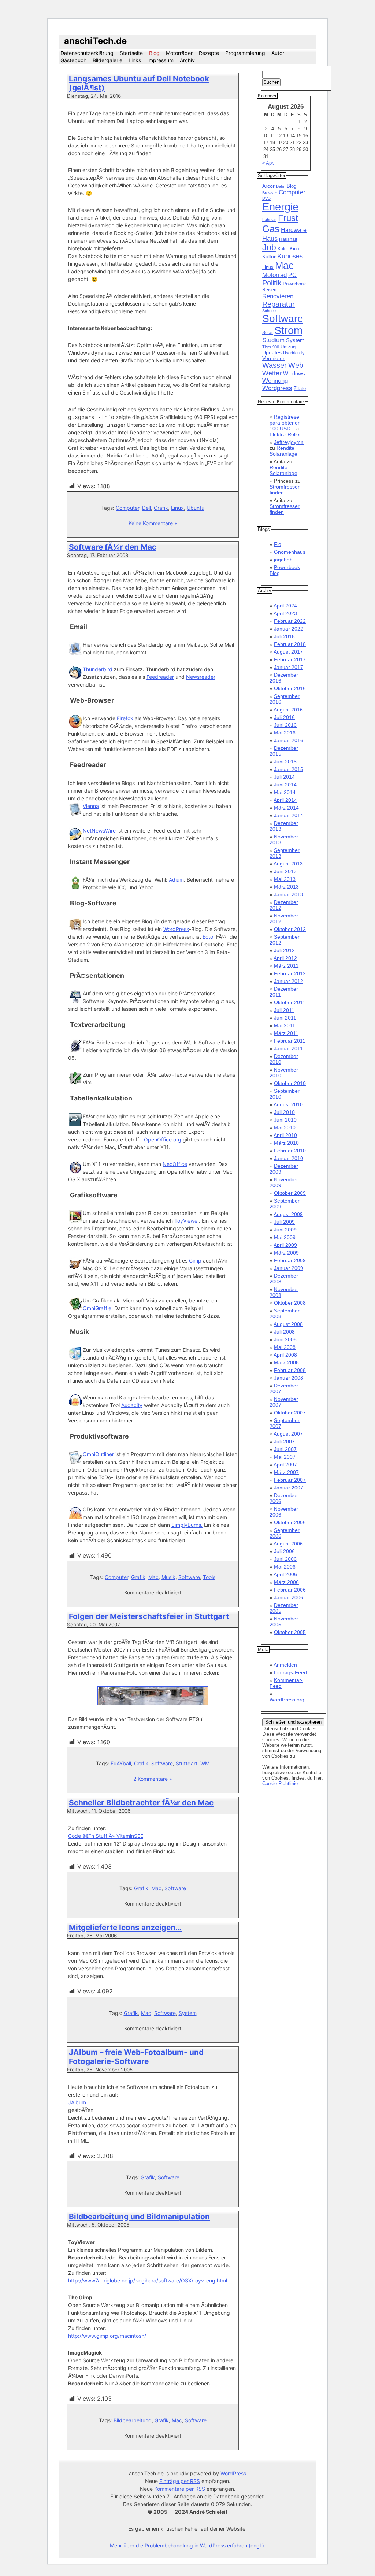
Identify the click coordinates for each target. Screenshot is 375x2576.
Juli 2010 (284, 1112)
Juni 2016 (285, 725)
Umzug (288, 347)
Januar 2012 (289, 981)
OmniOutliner (98, 1454)
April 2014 (285, 800)
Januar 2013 (289, 894)
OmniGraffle (97, 1308)
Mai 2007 (285, 1457)
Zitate (300, 389)
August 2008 (288, 1324)
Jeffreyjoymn (289, 442)
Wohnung (275, 381)
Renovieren (278, 296)
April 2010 (285, 1135)
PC (292, 275)
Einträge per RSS (180, 2481)
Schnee (269, 311)
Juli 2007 (284, 1442)
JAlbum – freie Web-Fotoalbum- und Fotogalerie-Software (136, 2057)
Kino (294, 249)
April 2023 (285, 613)
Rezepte (209, 53)
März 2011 (286, 1033)
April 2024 (285, 606)
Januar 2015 (289, 769)
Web (296, 365)
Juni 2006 (285, 1559)
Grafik (161, 508)
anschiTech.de (95, 41)
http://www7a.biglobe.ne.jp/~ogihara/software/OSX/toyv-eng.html (148, 2280)
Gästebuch (73, 60)
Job (269, 247)
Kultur (269, 257)
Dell (146, 508)
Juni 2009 (285, 1230)
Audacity (132, 1405)
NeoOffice (175, 1164)
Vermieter (273, 358)
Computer (127, 508)
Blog (154, 53)
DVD (266, 198)
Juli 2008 (284, 1332)
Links (135, 60)
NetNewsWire (99, 831)
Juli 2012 (284, 950)
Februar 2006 (290, 1590)
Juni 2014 (285, 785)
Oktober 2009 (290, 1193)
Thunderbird (98, 669)
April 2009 (285, 1245)
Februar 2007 (290, 1480)
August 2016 (288, 710)
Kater (283, 249)
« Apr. (268, 163)
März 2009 (286, 1253)
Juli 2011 (284, 1010)
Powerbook (294, 284)
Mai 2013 (285, 879)
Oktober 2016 (290, 688)
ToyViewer (187, 1221)
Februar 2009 (290, 1260)
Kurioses (290, 256)
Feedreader (160, 677)
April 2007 (285, 1465)
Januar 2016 (289, 740)
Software (189, 1577)
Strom (288, 330)
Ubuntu (196, 508)
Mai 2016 (285, 733)
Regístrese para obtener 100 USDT (285, 423)
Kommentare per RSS (180, 2489)
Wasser (274, 365)
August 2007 (288, 1434)
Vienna (91, 806)
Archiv (187, 60)
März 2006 (286, 1582)
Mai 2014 (285, 792)
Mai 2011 (285, 1025)
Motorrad (274, 275)
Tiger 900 (271, 347)
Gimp (195, 1261)
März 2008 (286, 1362)
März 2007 (286, 1472)
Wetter (272, 373)
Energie (280, 207)
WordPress (176, 929)
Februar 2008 (290, 1370)
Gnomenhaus (290, 552)
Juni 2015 (285, 762)
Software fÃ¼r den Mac (113, 547)
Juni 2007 (285, 1449)
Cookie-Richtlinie (280, 1784)
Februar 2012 (290, 973)
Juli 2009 (284, 1222)
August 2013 (288, 864)
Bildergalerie (107, 60)
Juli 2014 (284, 777)
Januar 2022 (289, 629)
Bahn (281, 186)
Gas (271, 229)
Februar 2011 (290, 1041)
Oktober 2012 (290, 929)
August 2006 (288, 1544)
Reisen (269, 290)
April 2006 (285, 1574)
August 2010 (288, 1104)
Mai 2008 (285, 1347)
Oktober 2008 (290, 1303)
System (188, 2013)
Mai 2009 (285, 1237)
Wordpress (277, 388)
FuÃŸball (121, 1763)
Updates (272, 352)
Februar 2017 (290, 659)
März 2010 (286, 1143)
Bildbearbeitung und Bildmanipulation (139, 2216)
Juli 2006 (284, 1551)
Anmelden (285, 1665)
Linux (177, 508)
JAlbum (77, 2102)
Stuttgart (187, 1763)
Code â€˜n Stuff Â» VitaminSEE (106, 1836)
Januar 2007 (289, 1488)
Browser (270, 193)
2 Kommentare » (153, 1779)
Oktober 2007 (290, 1413)
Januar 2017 (289, 667)
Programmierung (245, 53)
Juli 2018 (284, 636)
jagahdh (283, 560)
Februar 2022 (290, 621)
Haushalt (288, 239)
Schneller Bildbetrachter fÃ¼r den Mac (141, 1803)
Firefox (125, 718)
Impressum (160, 60)
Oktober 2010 (290, 1083)
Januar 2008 (289, 1378)
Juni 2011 (285, 1018)
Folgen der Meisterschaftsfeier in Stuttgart (149, 1616)
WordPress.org (287, 1700)
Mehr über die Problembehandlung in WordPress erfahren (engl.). (188, 2545)
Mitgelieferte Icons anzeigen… (125, 1927)
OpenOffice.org (163, 1139)
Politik (272, 283)
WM (205, 1763)
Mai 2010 (285, 1128)
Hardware (294, 230)
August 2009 (288, 1214)
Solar (268, 333)
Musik (168, 1577)
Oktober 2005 (290, 1632)
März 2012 (286, 966)
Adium (176, 880)
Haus (270, 238)
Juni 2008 (285, 1339)
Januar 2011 (288, 1048)
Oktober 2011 (290, 1002)
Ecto (208, 937)
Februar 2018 (290, 644)
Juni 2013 (285, 871)
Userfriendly (294, 353)
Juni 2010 (285, 1120)
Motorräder (179, 53)
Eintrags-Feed (290, 1672)
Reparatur (279, 304)
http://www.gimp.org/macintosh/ (107, 2336)
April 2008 (285, 1355)
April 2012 (285, 958)
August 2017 (288, 652)
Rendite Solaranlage (283, 451)
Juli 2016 (284, 717)
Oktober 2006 (290, 1522)
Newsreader (201, 677)
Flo (278, 544)
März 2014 (286, 808)
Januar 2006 (289, 1597)
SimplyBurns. (187, 1525)
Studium (273, 340)
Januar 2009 (289, 1268)
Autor (278, 53)
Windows (294, 374)
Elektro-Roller (285, 434)
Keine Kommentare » (153, 523)
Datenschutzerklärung (87, 53)
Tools (209, 1577)
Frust (288, 218)
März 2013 (286, 887)
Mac (153, 1577)
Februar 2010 (290, 1151)
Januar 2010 (289, 1158)
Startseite (131, 53)
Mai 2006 (285, 1567)
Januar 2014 (289, 815)
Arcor (268, 186)
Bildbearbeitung (133, 2420)
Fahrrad (269, 220)
